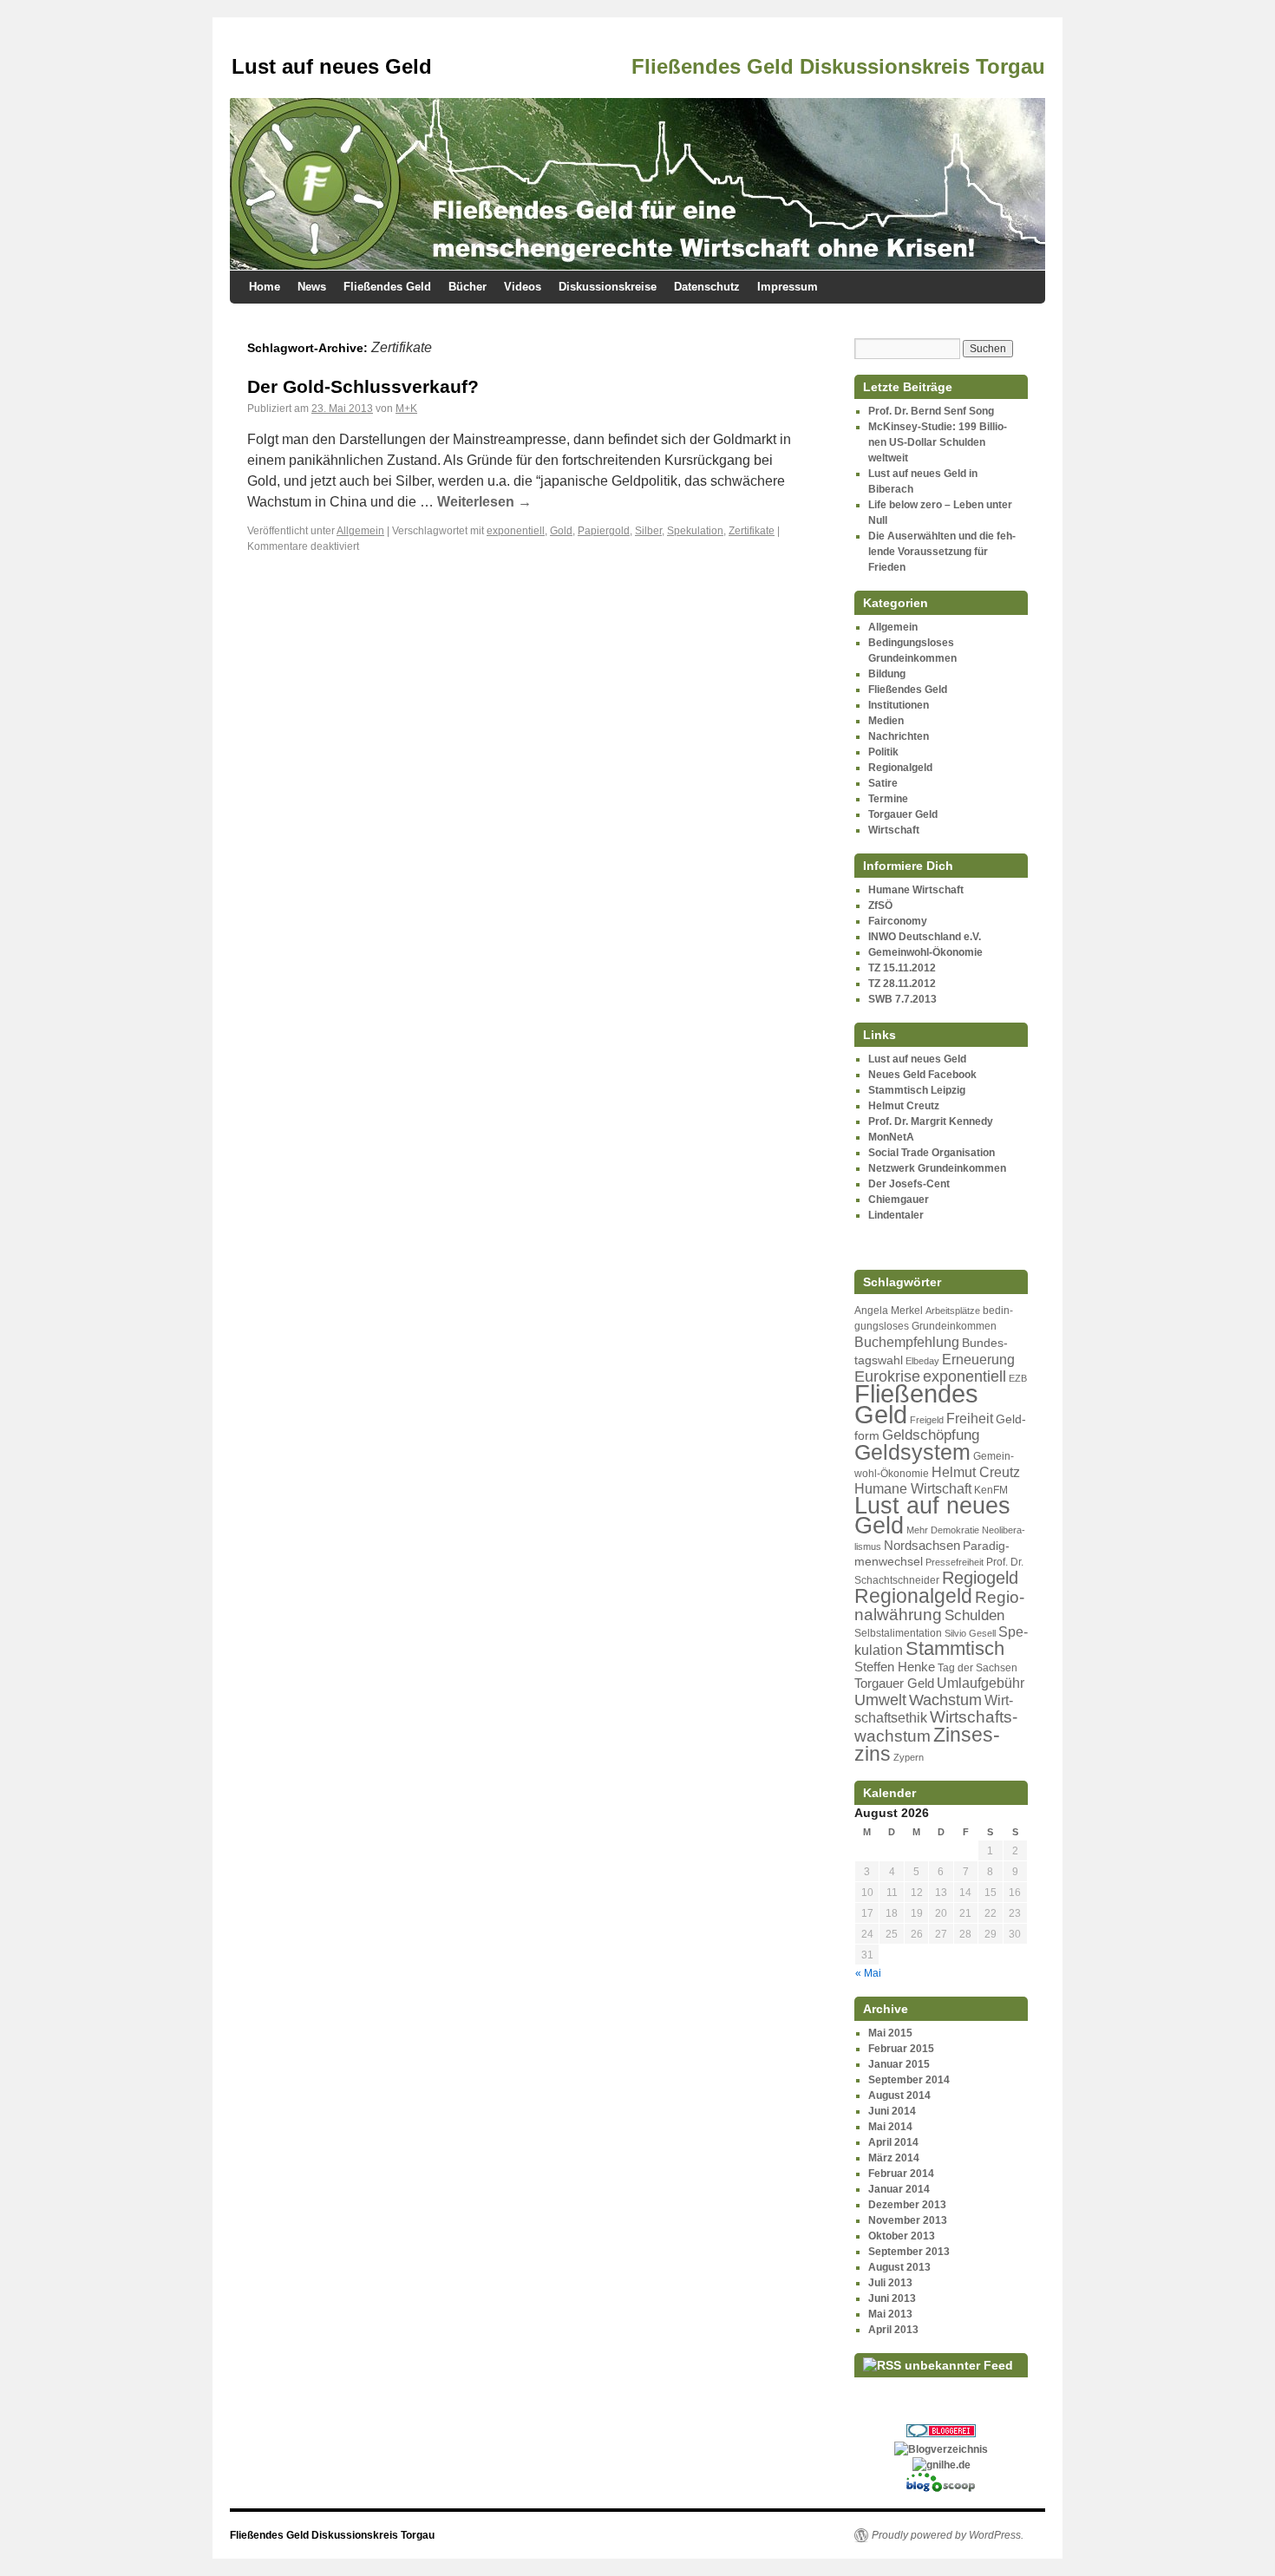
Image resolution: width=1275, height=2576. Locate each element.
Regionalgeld (900, 768)
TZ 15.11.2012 (902, 968)
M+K (406, 409)
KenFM (991, 1490)
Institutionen (899, 705)
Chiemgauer (899, 1200)
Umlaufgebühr (981, 1683)
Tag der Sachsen (977, 1668)
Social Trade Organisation (932, 1153)
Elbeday (922, 1361)
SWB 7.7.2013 (902, 999)
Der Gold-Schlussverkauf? (363, 386)
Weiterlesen (484, 502)
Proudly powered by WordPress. (948, 2535)
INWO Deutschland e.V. (925, 937)
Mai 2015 (890, 2033)
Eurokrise (887, 1376)
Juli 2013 (890, 2283)
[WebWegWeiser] (942, 2465)
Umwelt (880, 1700)
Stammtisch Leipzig (917, 1090)
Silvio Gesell (970, 1633)
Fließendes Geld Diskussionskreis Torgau (332, 2535)
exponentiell (516, 531)
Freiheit (970, 1418)
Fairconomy (898, 921)
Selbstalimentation (898, 1633)
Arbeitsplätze (953, 1311)
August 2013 (899, 2267)
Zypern (909, 1757)
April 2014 (893, 2142)
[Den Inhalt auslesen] (882, 2365)
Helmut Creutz (904, 1106)
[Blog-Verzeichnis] (941, 2434)
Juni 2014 (892, 2111)
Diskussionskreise (608, 287)
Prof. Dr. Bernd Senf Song (931, 411)
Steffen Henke (895, 1667)
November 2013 (908, 2220)
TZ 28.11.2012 (902, 984)
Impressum (788, 287)
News (312, 287)
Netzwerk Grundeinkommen (937, 1168)
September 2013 (909, 2252)
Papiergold (604, 531)
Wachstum (945, 1700)
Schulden (974, 1615)
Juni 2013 (892, 2298)
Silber (648, 531)
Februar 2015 (901, 2049)
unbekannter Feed (959, 2365)
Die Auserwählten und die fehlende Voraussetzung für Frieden (942, 552)
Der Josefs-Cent (909, 1184)
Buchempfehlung (907, 1342)
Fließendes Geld (387, 287)
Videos (523, 287)
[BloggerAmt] (941, 2449)
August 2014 (899, 2095)
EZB (1018, 1378)
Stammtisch (955, 1648)
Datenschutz (707, 287)
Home (265, 287)
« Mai (868, 1973)
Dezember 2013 (907, 2205)
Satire (883, 783)
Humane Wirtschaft (916, 890)
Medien (886, 721)
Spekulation (695, 531)
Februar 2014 (901, 2174)
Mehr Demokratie (943, 1530)
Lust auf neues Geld (917, 1059)
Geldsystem (912, 1452)
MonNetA (891, 1137)
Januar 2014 (899, 2189)
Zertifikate (752, 531)
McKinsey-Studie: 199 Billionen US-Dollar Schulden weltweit (938, 442)
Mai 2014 (890, 2127)
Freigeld (927, 1420)
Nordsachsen (922, 1546)
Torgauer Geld (903, 814)
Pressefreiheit (955, 1562)
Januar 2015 (899, 2064)
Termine (888, 799)
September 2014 (909, 2080)
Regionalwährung (939, 1606)
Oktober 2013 (902, 2236)
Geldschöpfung (931, 1435)
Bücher (467, 287)
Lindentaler (896, 1215)
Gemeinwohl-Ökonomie (925, 952)
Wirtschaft (894, 830)
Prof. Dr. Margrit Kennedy (931, 1121)
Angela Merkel (889, 1311)
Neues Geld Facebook (922, 1075)
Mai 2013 (890, 2314)
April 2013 (893, 2330)
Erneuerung (978, 1359)
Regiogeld (980, 1578)
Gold (561, 531)
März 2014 (894, 2158)
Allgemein (360, 531)
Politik (883, 752)
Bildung (887, 674)
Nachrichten (899, 736)
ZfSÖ (880, 906)
